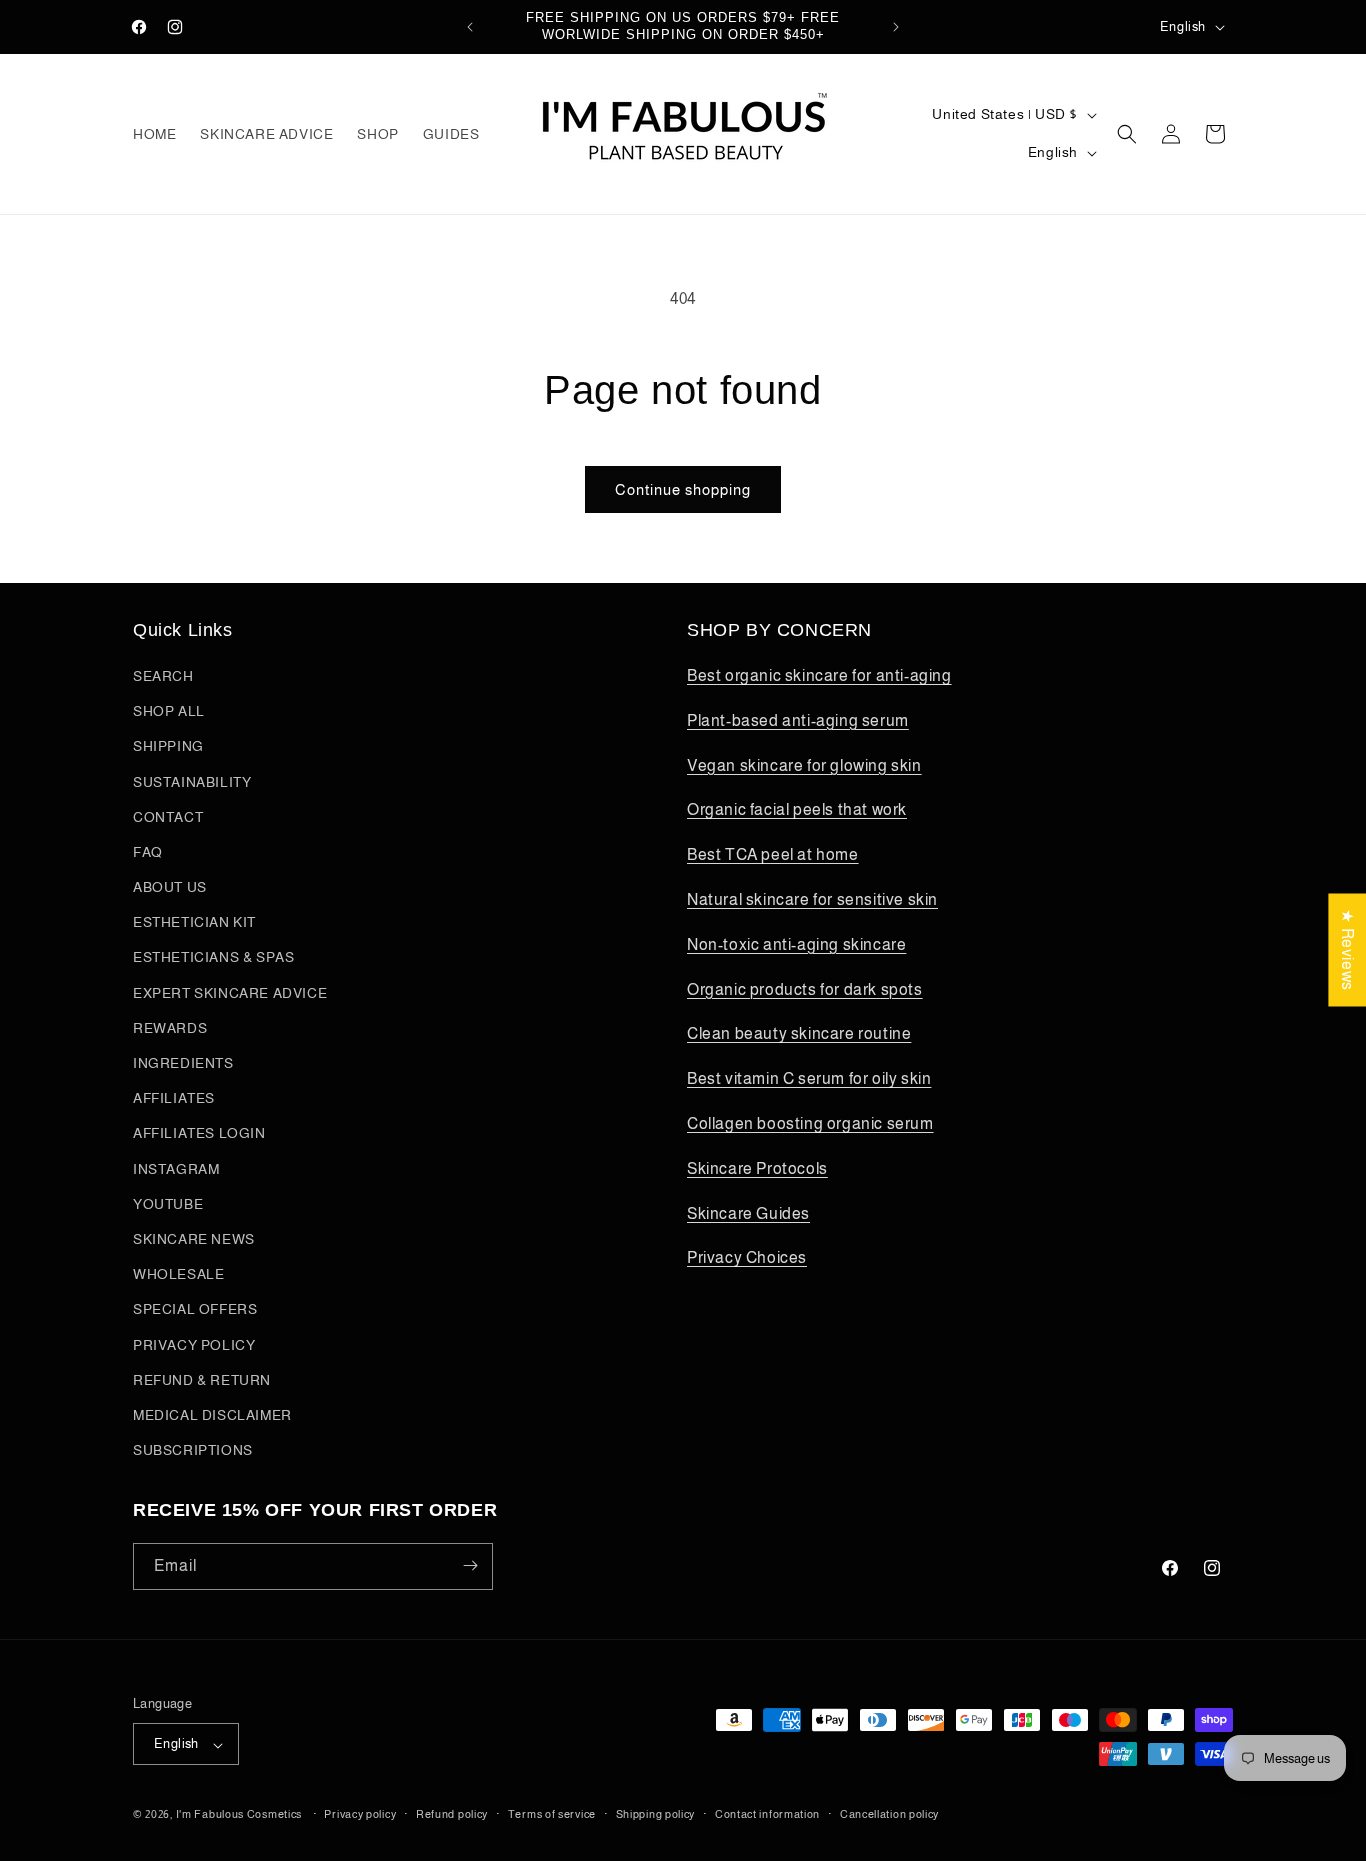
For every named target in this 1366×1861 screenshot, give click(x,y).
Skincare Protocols (757, 1168)
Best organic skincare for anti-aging (819, 675)
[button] (1127, 134)
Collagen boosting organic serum (810, 1123)
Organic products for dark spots (805, 989)
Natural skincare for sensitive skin (812, 899)
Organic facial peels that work (797, 810)
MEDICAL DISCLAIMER (212, 1415)
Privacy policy (360, 1814)
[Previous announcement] (470, 27)
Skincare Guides (748, 1213)
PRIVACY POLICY (194, 1345)
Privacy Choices (747, 1258)
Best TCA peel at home (773, 855)
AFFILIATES (174, 1099)
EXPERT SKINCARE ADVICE (230, 993)
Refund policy (452, 1814)
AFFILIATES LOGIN (199, 1134)
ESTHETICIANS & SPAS (213, 958)
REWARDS (170, 1028)
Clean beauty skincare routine (799, 1034)
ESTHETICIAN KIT (194, 923)
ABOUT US (170, 888)
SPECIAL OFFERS (195, 1310)
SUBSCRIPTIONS (193, 1451)
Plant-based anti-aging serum (798, 720)
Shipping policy (656, 1814)
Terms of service (552, 1814)
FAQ (148, 852)
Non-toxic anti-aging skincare (796, 944)
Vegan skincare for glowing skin (804, 765)
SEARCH (163, 676)
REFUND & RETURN (202, 1380)
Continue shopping (683, 489)
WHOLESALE (178, 1275)
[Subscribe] (470, 1565)
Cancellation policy (889, 1814)
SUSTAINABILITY (192, 782)
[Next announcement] (896, 27)
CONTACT (168, 817)
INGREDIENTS (183, 1063)
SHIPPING (168, 747)
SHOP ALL (169, 712)
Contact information (767, 1814)
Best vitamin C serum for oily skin (809, 1079)
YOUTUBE (168, 1204)
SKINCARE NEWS (194, 1239)
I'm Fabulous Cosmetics (239, 1815)
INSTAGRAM (176, 1169)
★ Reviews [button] (1347, 949)
